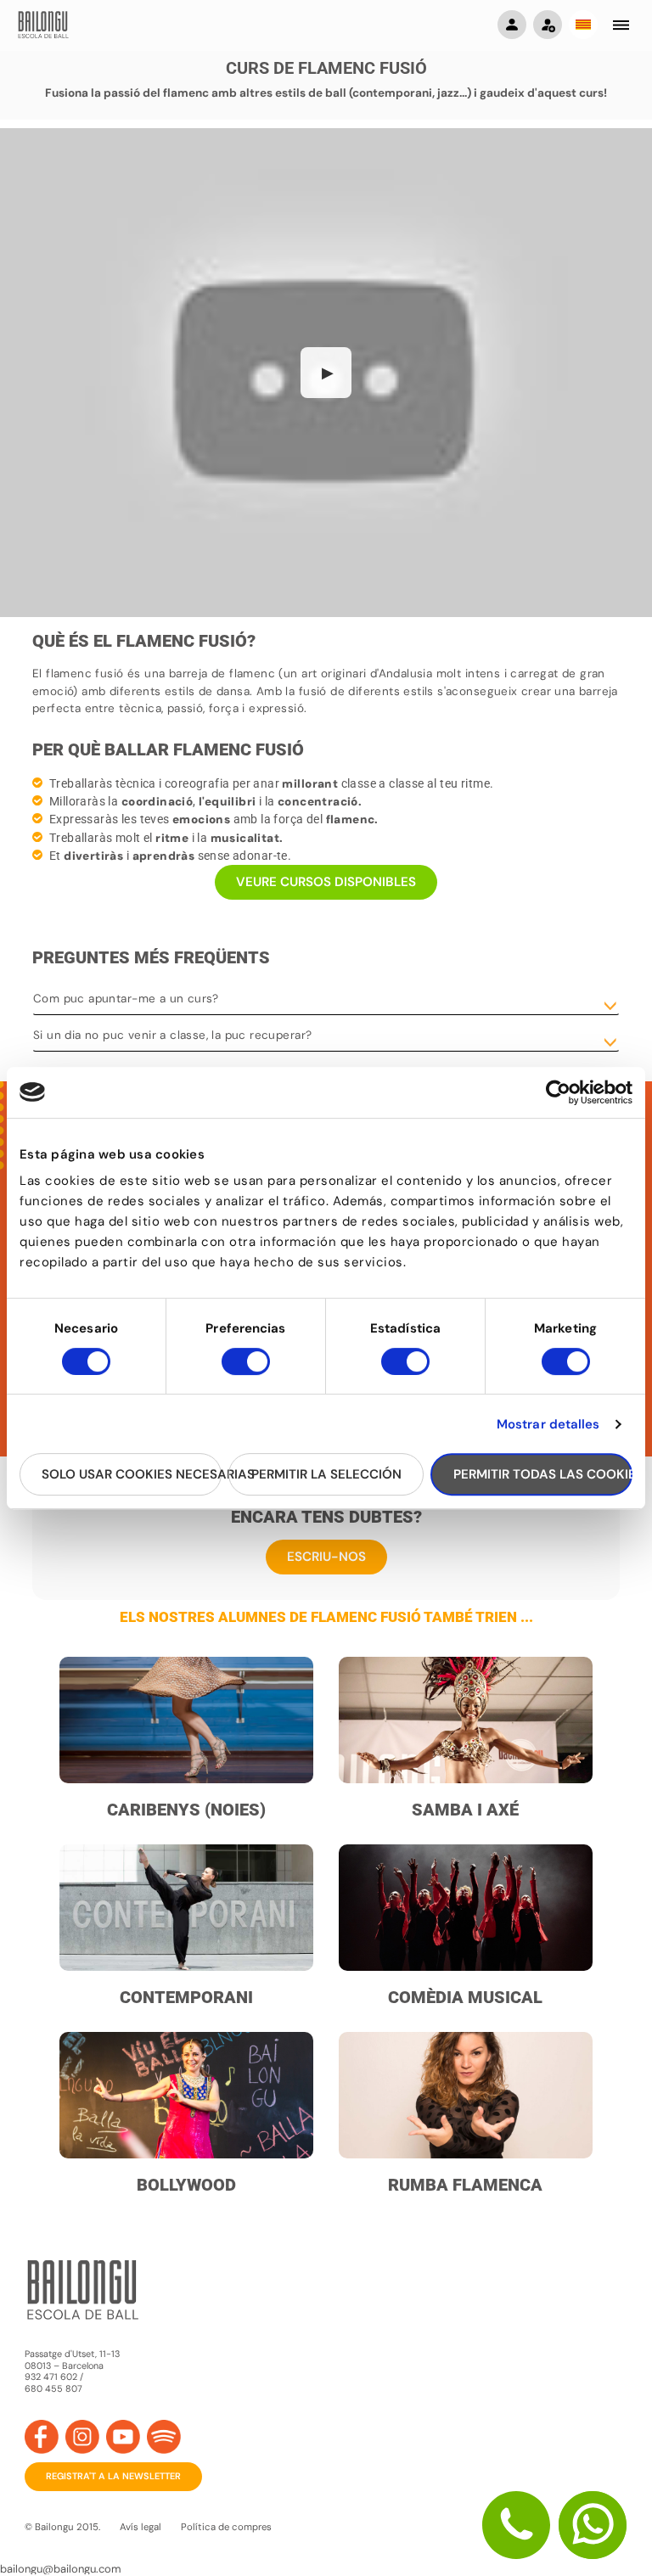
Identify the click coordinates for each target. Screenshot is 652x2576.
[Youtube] (123, 2437)
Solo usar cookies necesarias (132, 1474)
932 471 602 (52, 2377)
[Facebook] (42, 2437)
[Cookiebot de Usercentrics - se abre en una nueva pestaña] (558, 1092)
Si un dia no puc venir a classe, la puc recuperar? (172, 1035)
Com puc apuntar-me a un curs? (126, 999)
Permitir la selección (326, 1474)
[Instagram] (82, 2437)
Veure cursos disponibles (326, 882)
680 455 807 (53, 2389)
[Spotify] (164, 2437)
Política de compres (226, 2527)
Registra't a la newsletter (113, 2476)
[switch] (246, 1369)
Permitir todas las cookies (543, 1474)
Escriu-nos (326, 1557)
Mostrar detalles (548, 1424)
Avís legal (141, 2527)
